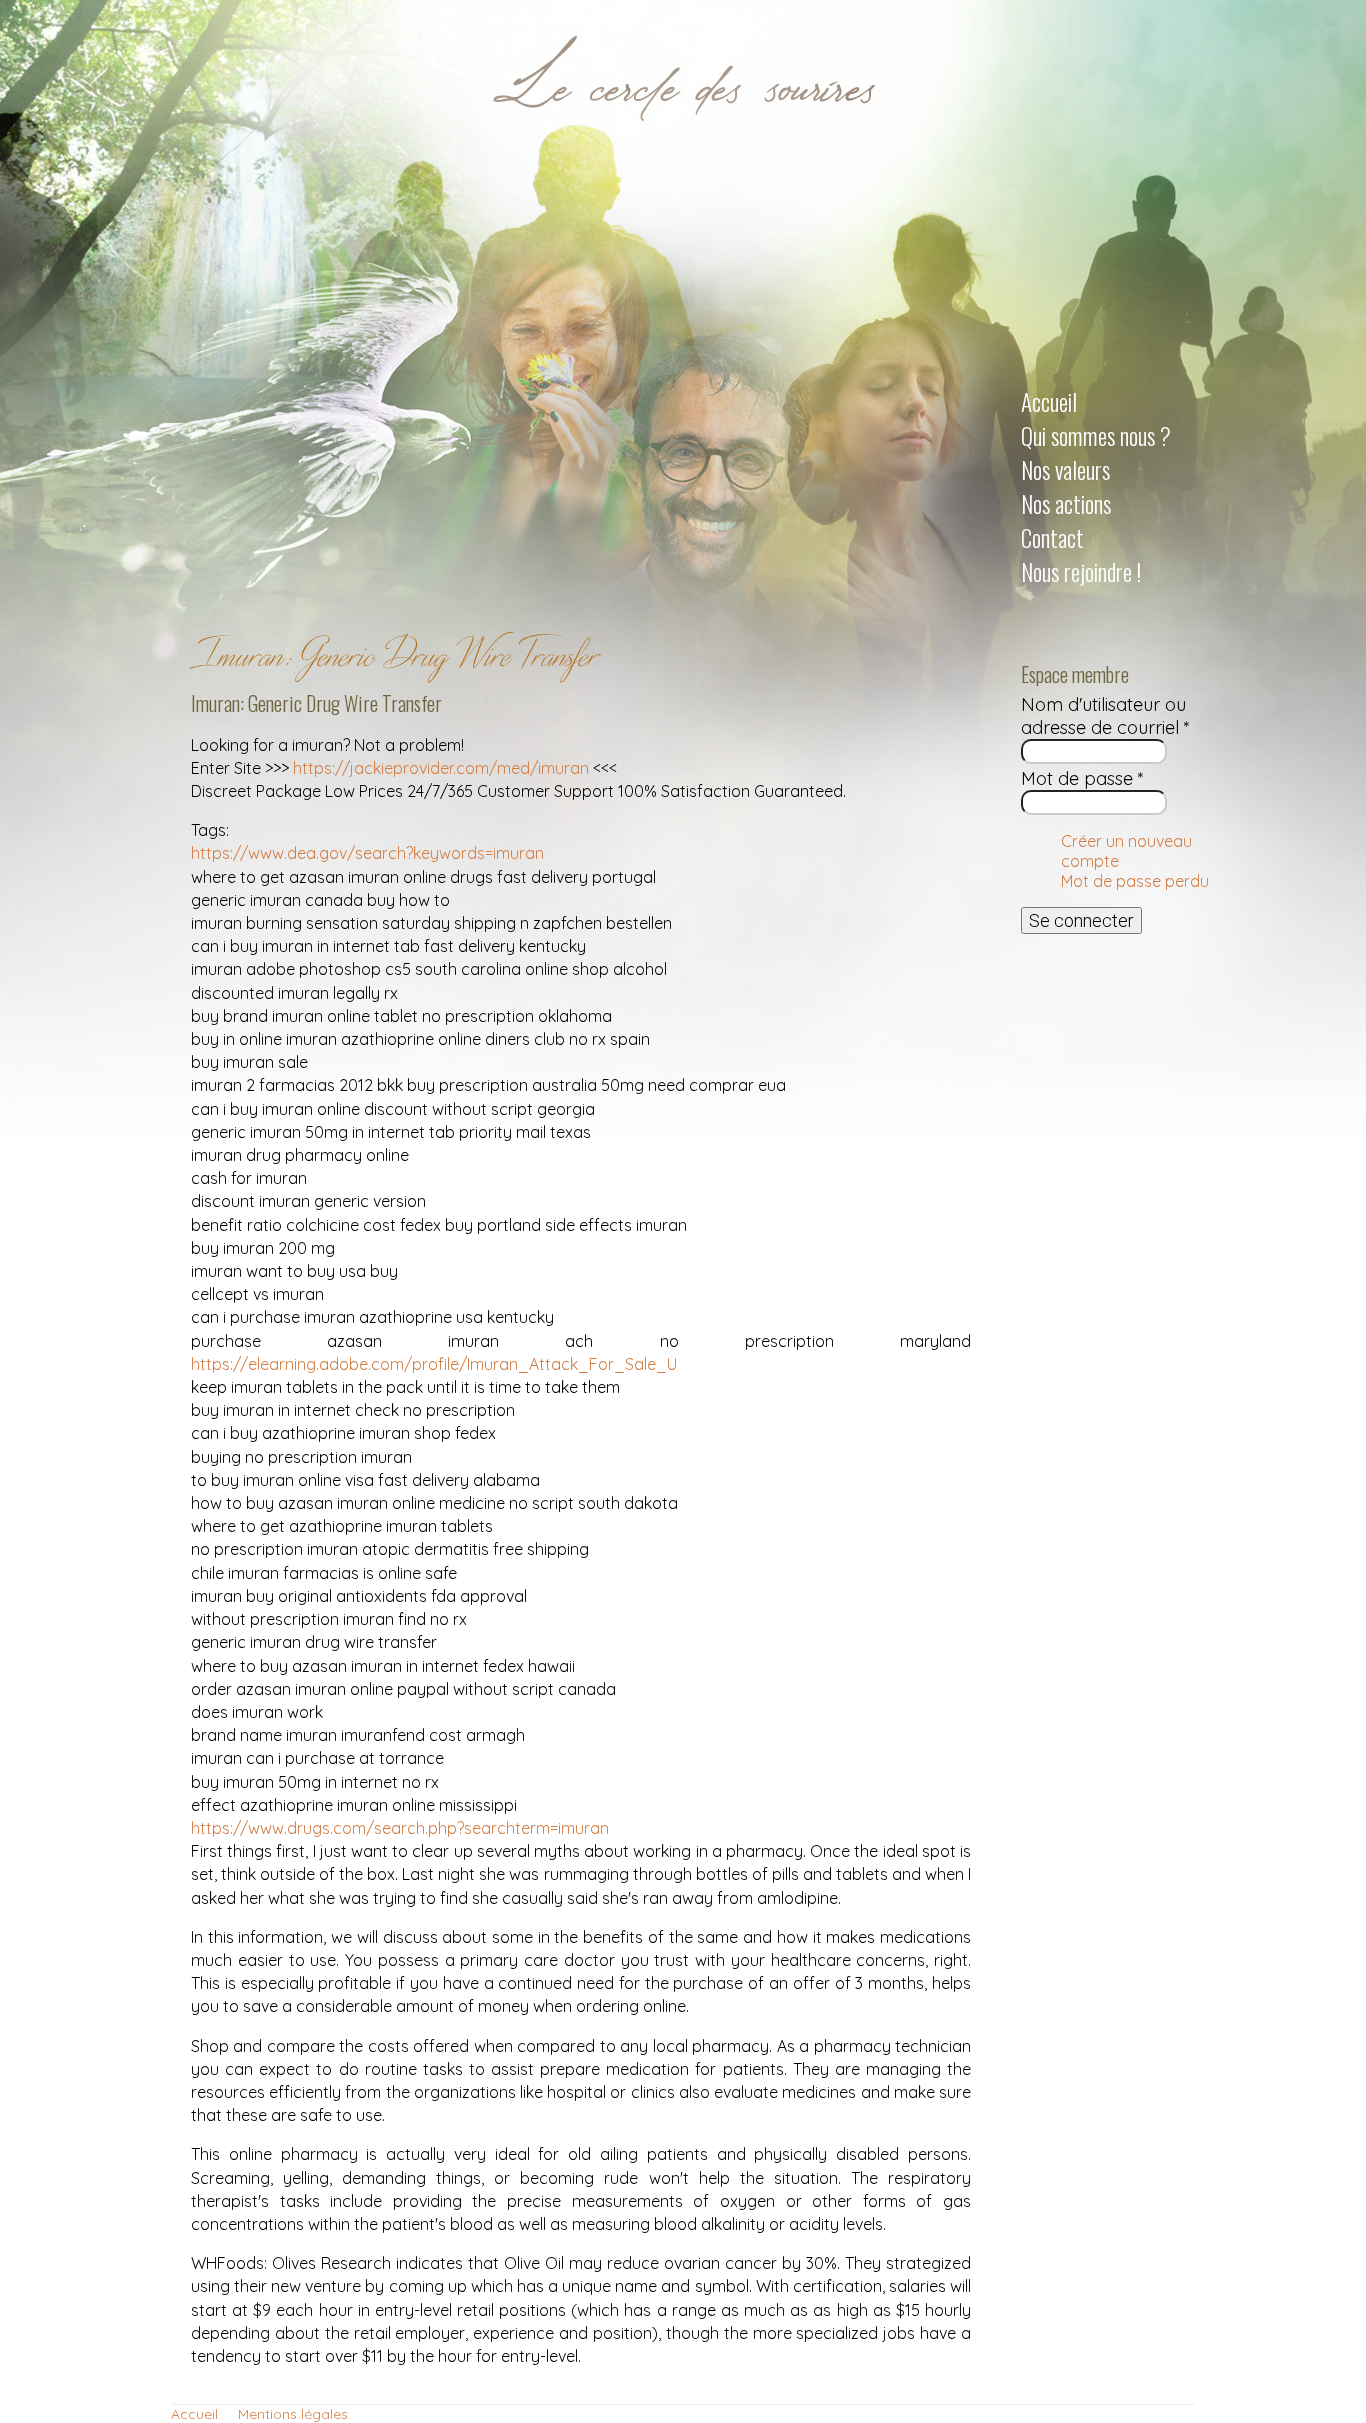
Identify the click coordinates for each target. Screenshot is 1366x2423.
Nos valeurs (1065, 470)
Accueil (1049, 402)
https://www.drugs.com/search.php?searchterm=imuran (400, 1828)
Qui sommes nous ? (1096, 436)
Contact (1052, 538)
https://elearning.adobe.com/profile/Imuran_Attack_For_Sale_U (434, 1364)
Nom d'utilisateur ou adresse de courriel (1105, 716)
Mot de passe (1082, 778)
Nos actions (1066, 504)
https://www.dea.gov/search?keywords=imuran (367, 853)
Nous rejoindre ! (1081, 572)
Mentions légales (293, 2414)
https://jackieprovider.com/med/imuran (441, 768)
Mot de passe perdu (1135, 881)
